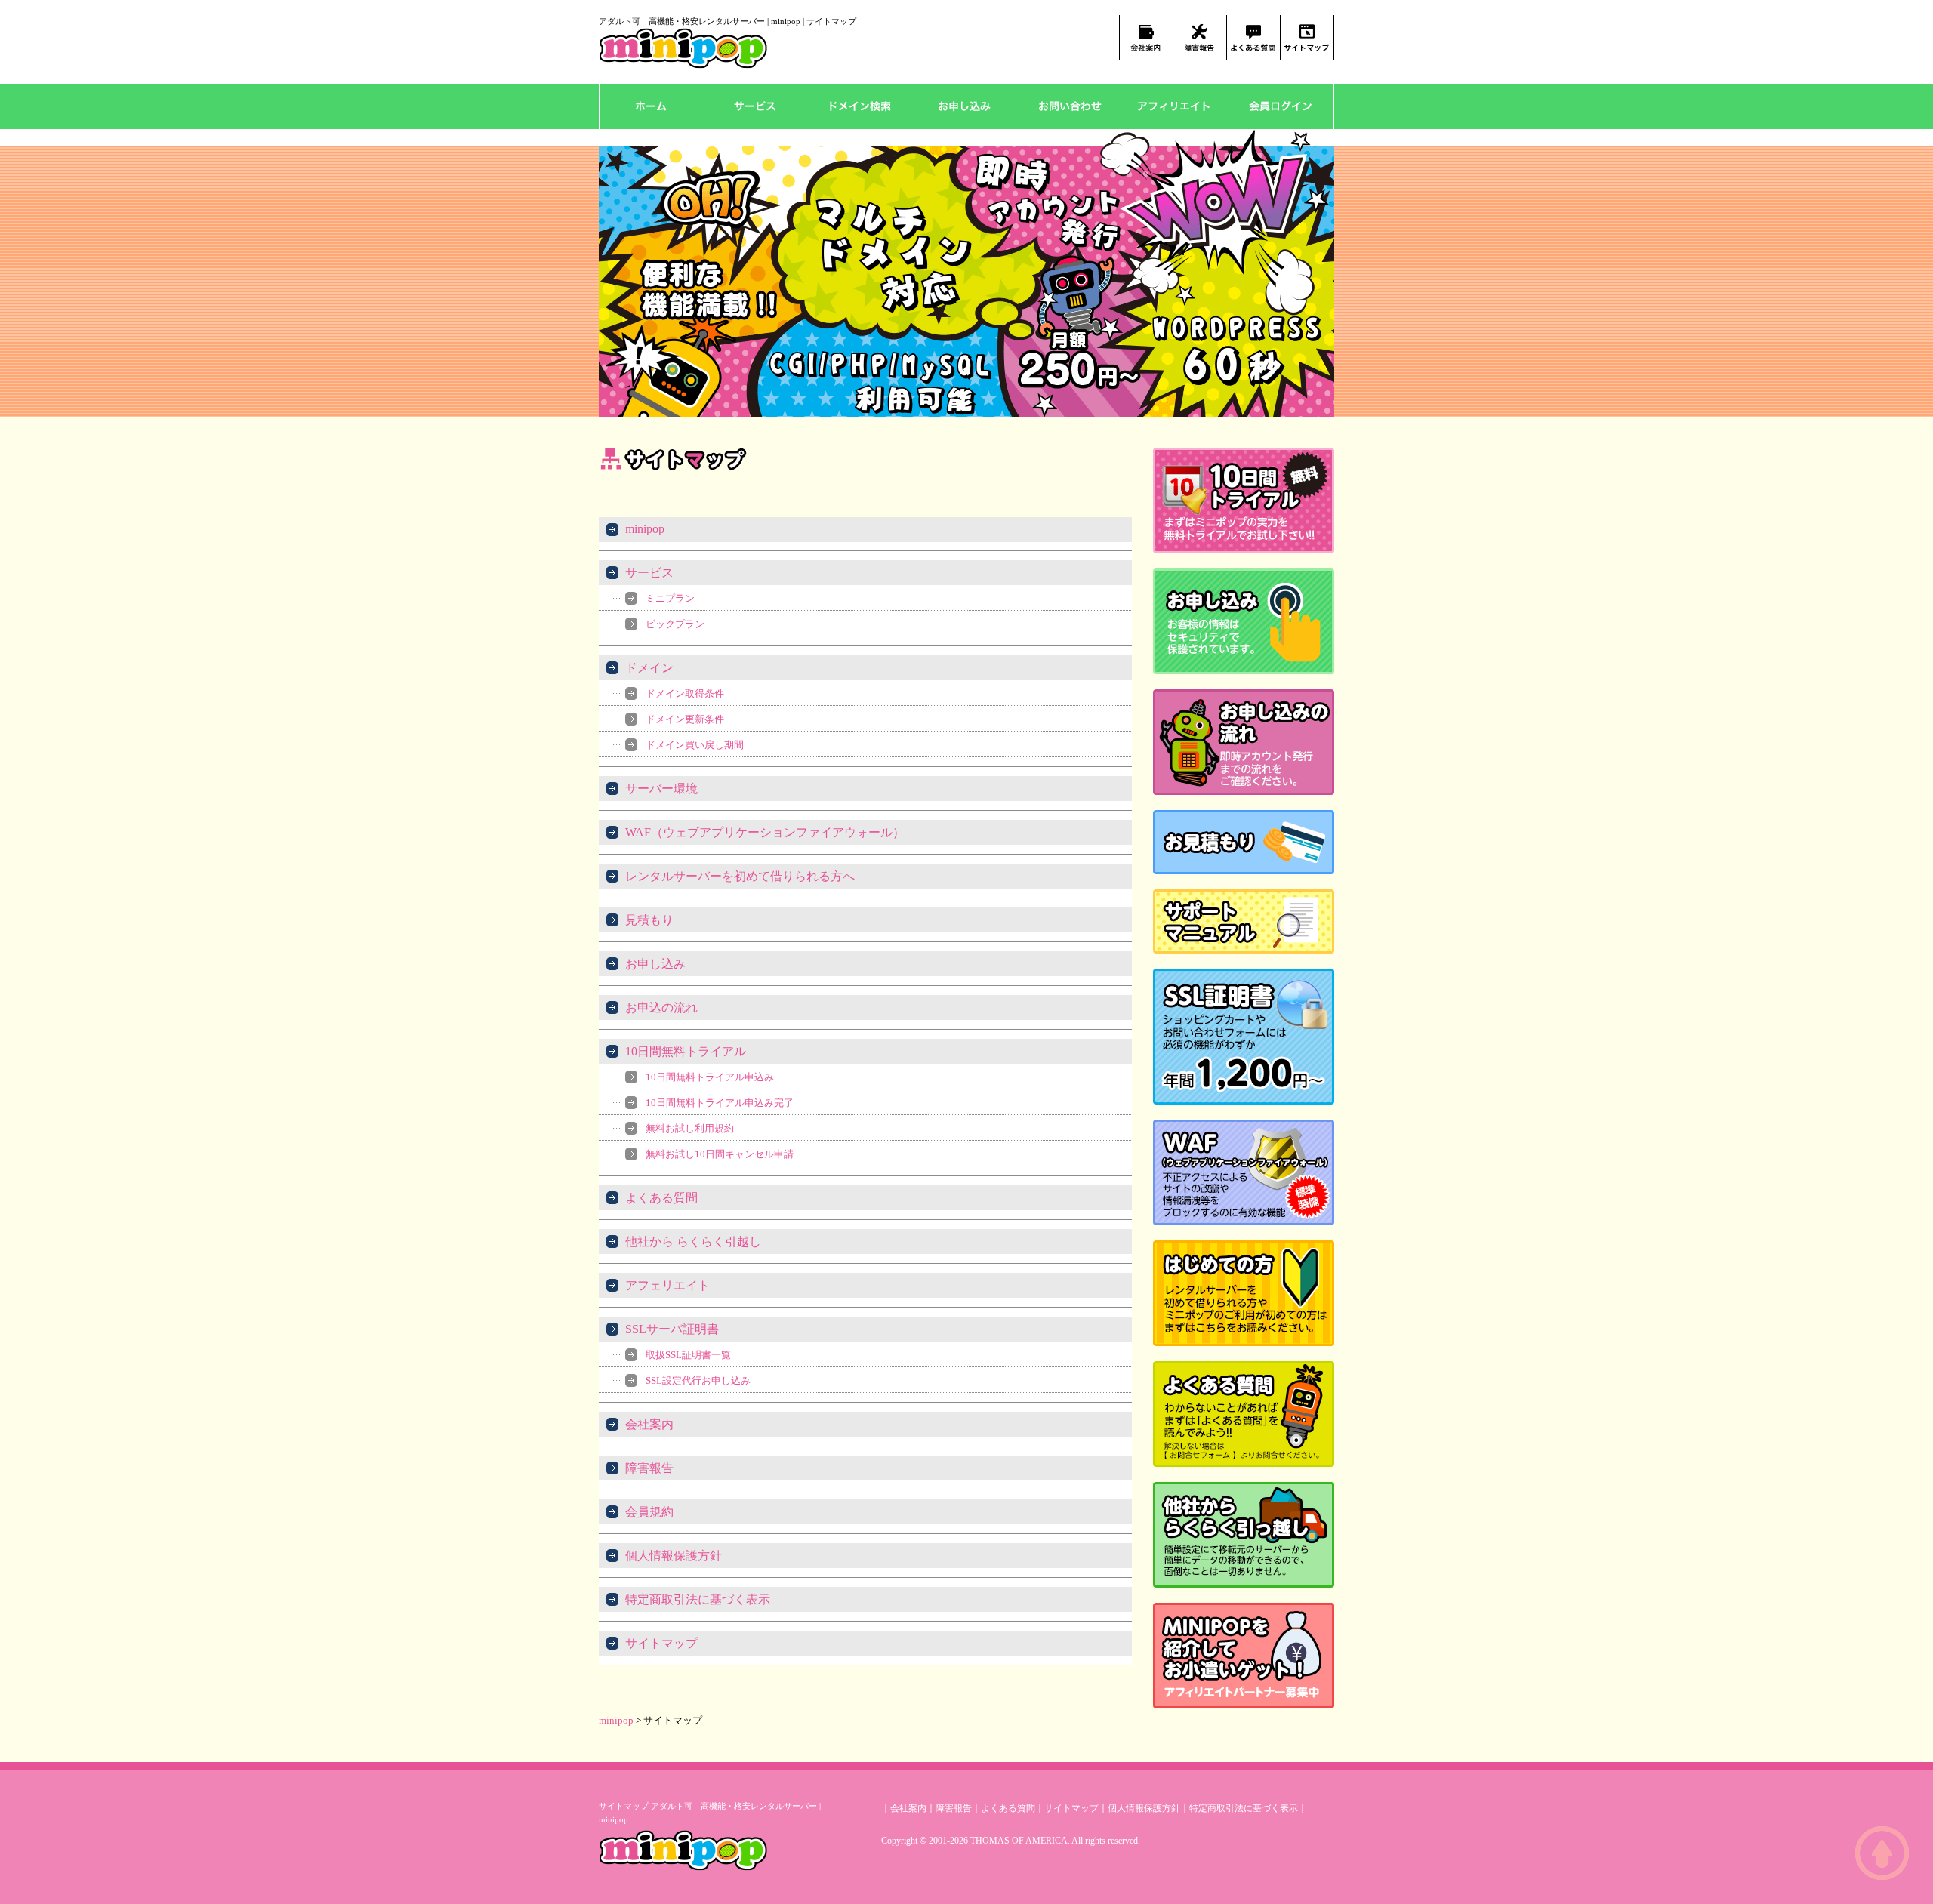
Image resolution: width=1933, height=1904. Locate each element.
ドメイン (861, 106)
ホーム (651, 106)
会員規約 (649, 1512)
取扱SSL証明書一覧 (688, 1355)
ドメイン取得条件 (685, 693)
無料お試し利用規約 (690, 1128)
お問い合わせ (1071, 106)
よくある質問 (661, 1198)
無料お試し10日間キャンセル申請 (720, 1154)
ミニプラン (670, 598)
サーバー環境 (661, 789)
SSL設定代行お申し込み (698, 1380)
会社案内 (649, 1424)
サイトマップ (661, 1643)
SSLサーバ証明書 (672, 1329)
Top (1882, 1853)
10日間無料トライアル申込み (710, 1077)
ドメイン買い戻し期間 (695, 745)
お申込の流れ (661, 1007)
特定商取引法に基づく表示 (698, 1599)
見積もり (649, 920)
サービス (756, 106)
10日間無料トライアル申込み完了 (720, 1103)
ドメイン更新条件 (685, 719)
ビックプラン (675, 624)
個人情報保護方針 (674, 1556)
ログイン (1281, 106)
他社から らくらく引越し (693, 1242)
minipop (645, 529)
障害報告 (649, 1468)
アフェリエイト (1176, 106)
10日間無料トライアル (686, 1051)
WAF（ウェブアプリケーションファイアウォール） (765, 832)
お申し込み (966, 106)
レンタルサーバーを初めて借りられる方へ (740, 876)
